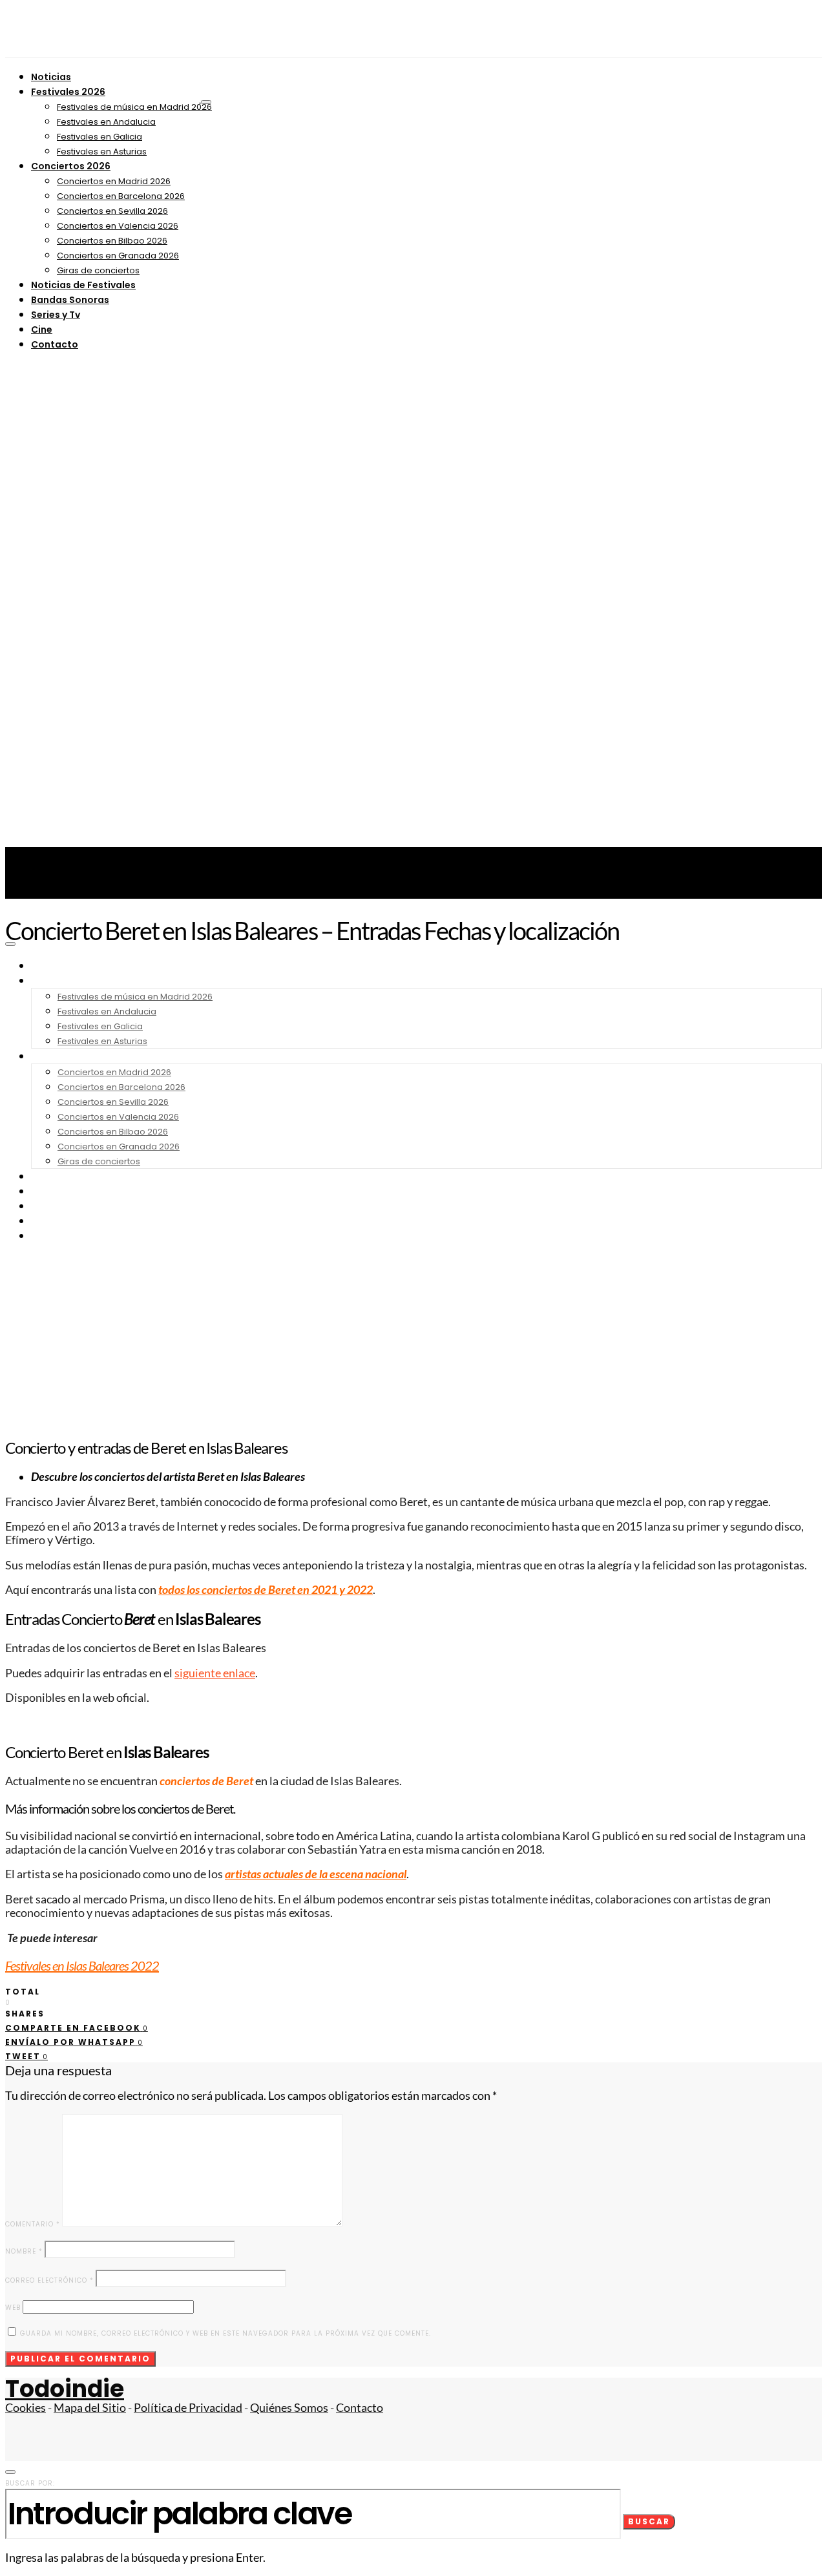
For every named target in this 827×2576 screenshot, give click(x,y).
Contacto (55, 344)
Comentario (33, 2224)
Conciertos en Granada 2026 (118, 256)
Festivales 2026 (68, 92)
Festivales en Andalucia (106, 122)
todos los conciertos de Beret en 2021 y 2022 (266, 1590)
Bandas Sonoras (70, 300)
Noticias (51, 77)
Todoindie (65, 2389)
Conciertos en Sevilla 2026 (112, 211)
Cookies (26, 2408)
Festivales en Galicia (99, 137)
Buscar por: (30, 2483)
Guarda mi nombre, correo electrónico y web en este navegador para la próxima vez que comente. (225, 2333)
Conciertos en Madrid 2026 (114, 181)
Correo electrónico (49, 2280)
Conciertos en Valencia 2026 (118, 226)
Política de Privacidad (188, 2408)
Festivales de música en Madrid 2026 (134, 107)
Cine (42, 330)
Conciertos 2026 (71, 166)
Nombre (24, 2251)
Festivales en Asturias (102, 152)
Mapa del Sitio (90, 2408)
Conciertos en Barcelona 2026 (121, 196)
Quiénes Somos (289, 2408)
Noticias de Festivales (83, 285)
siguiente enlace (215, 1673)
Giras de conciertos (98, 270)
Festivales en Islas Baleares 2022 (82, 1965)
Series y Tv (56, 315)
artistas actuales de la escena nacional (316, 1874)
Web (13, 2308)
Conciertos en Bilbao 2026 (112, 241)
